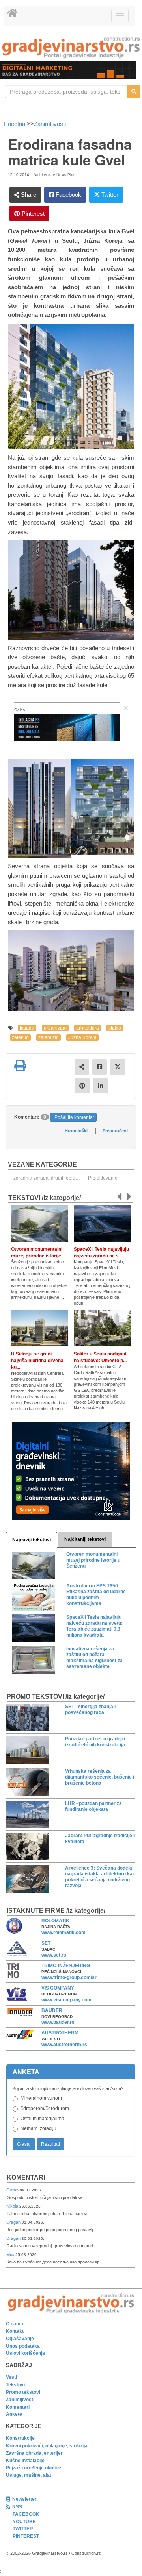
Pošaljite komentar (74, 1117)
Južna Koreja (82, 1037)
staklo (115, 1028)
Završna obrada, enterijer (34, 2453)
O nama (15, 2324)
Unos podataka (23, 2346)
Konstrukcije (20, 2438)
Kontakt (15, 2331)
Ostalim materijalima (42, 2119)
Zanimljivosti (50, 124)
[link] (71, 47)
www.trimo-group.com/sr (69, 1977)
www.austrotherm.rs (64, 2045)
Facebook (68, 195)
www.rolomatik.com (64, 1932)
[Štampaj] (20, 1065)
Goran (13, 2190)
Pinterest (32, 214)
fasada (27, 1028)
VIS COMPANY (58, 1988)
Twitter (109, 195)
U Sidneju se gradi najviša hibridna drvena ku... (37, 1361)
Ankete (14, 2414)
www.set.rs (54, 1955)
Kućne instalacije (25, 2461)
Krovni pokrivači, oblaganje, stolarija (47, 2446)
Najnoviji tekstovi (32, 1540)
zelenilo (20, 1037)
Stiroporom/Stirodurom (45, 2108)
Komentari (26, 2177)
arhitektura (88, 1028)
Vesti (11, 2377)
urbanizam (55, 1028)
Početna (15, 124)
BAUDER (52, 2010)
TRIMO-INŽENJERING (66, 1966)
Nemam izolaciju (38, 2128)
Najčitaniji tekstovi (85, 1539)
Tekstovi (15, 2385)
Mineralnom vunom (41, 2098)
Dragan (14, 2222)
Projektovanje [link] (103, 1178)
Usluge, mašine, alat (29, 2475)
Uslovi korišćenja (25, 2353)
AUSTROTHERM (60, 2033)
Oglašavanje (20, 2339)
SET (46, 1943)
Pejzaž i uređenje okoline (34, 2468)
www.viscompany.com (66, 2000)
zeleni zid (49, 1037)
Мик (11, 2254)
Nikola (13, 2206)
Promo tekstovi (23, 2392)
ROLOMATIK (55, 1921)
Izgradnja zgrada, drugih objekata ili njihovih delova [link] (48, 1178)
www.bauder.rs (58, 2022)
